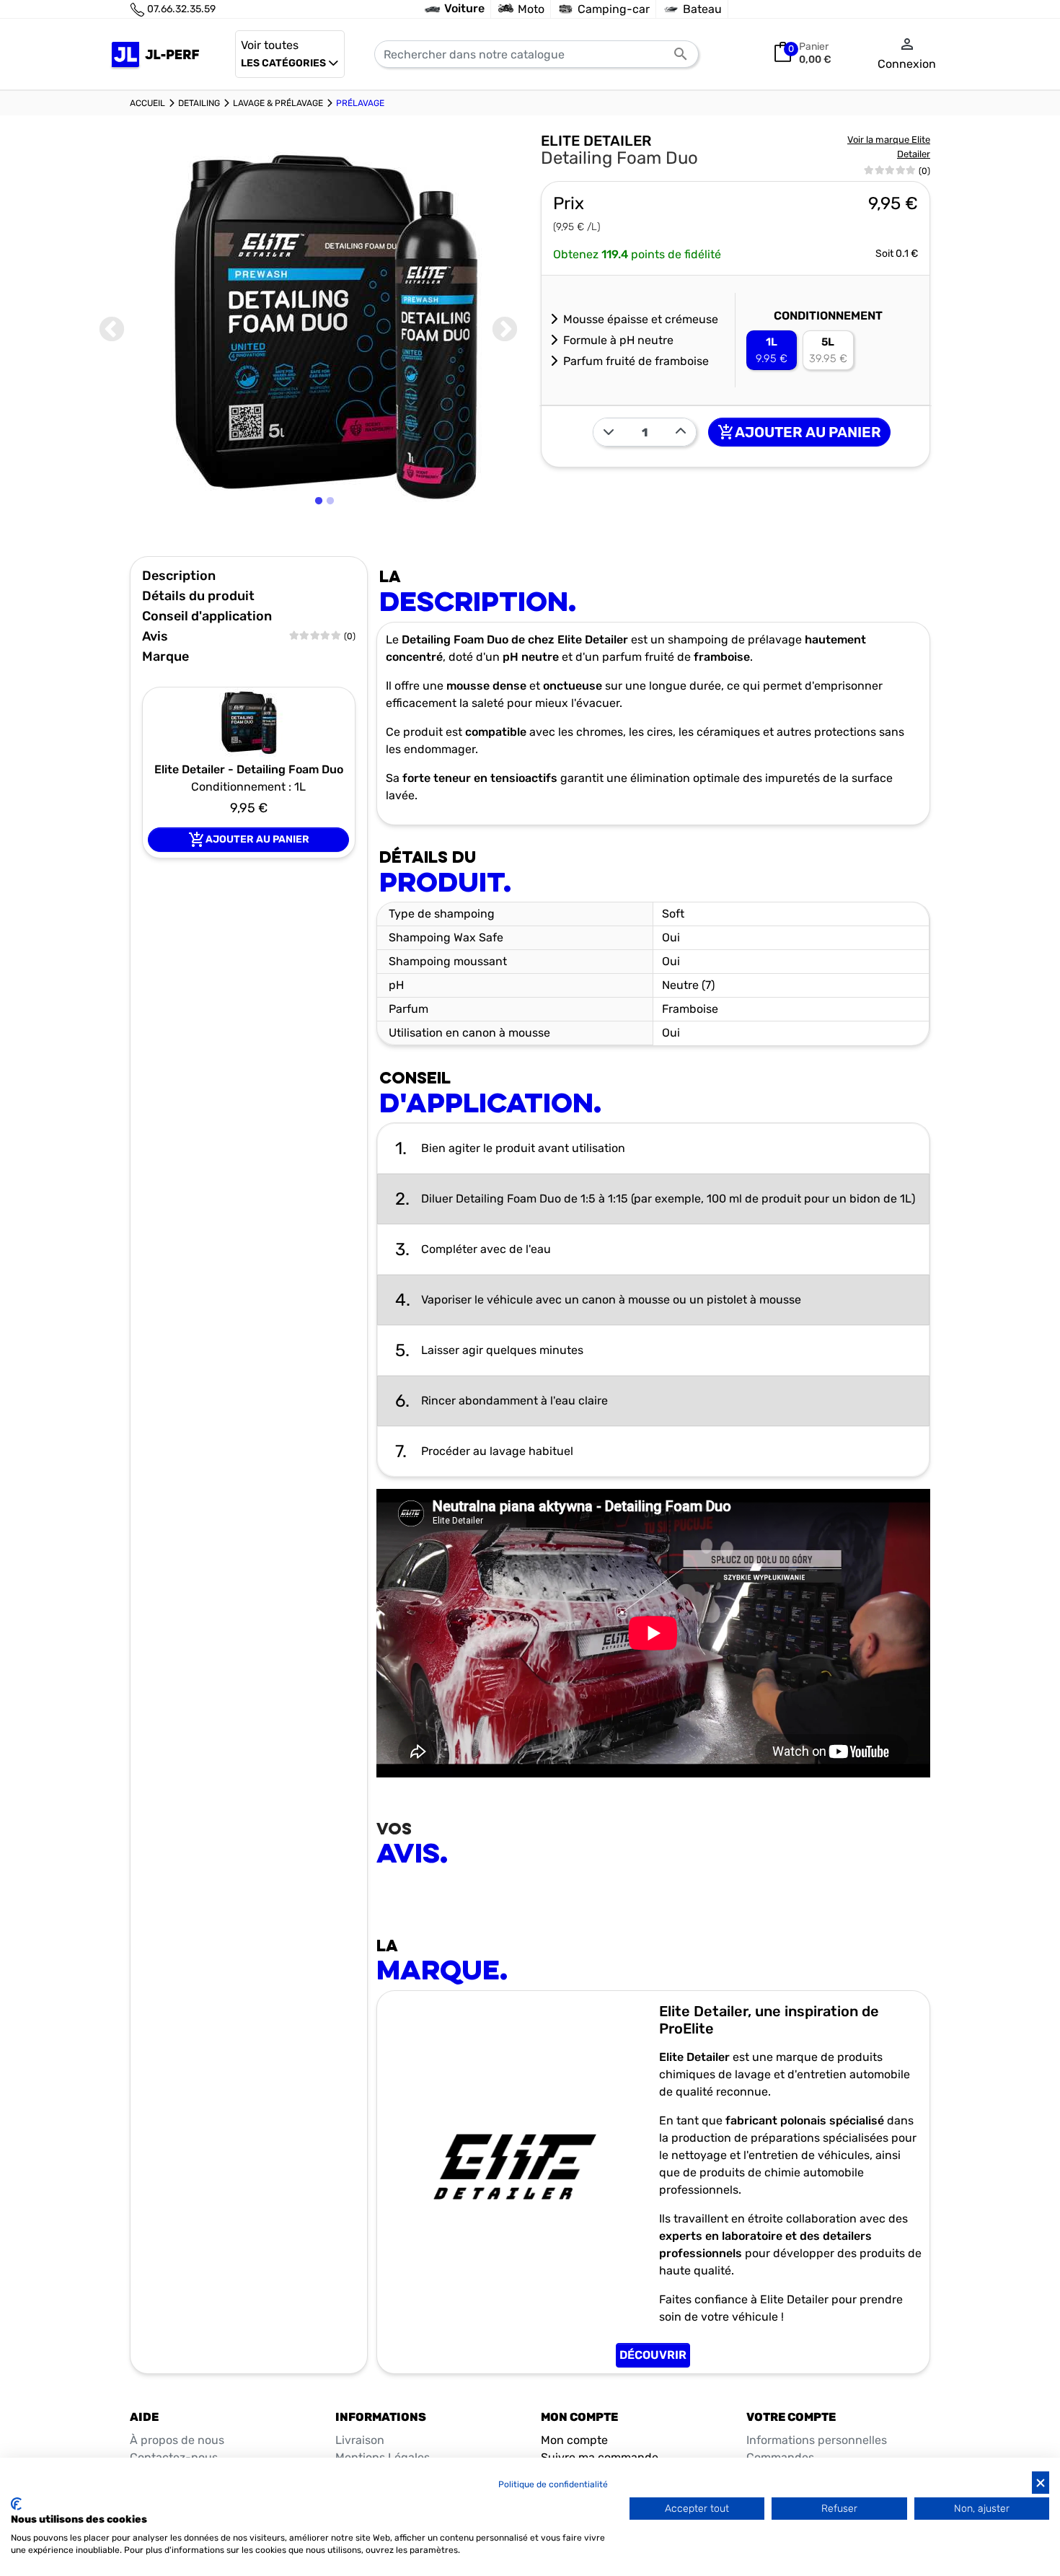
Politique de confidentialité (553, 2484)
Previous (112, 330)
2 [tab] (332, 537)
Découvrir (653, 2355)
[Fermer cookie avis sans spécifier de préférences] (1041, 2483)
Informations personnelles (817, 2440)
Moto (531, 9)
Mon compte (574, 2440)
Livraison (360, 2440)
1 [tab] (320, 537)
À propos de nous (177, 2440)
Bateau (702, 9)
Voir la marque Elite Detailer (889, 147)
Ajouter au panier (799, 432)
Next (505, 330)
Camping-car (614, 9)
